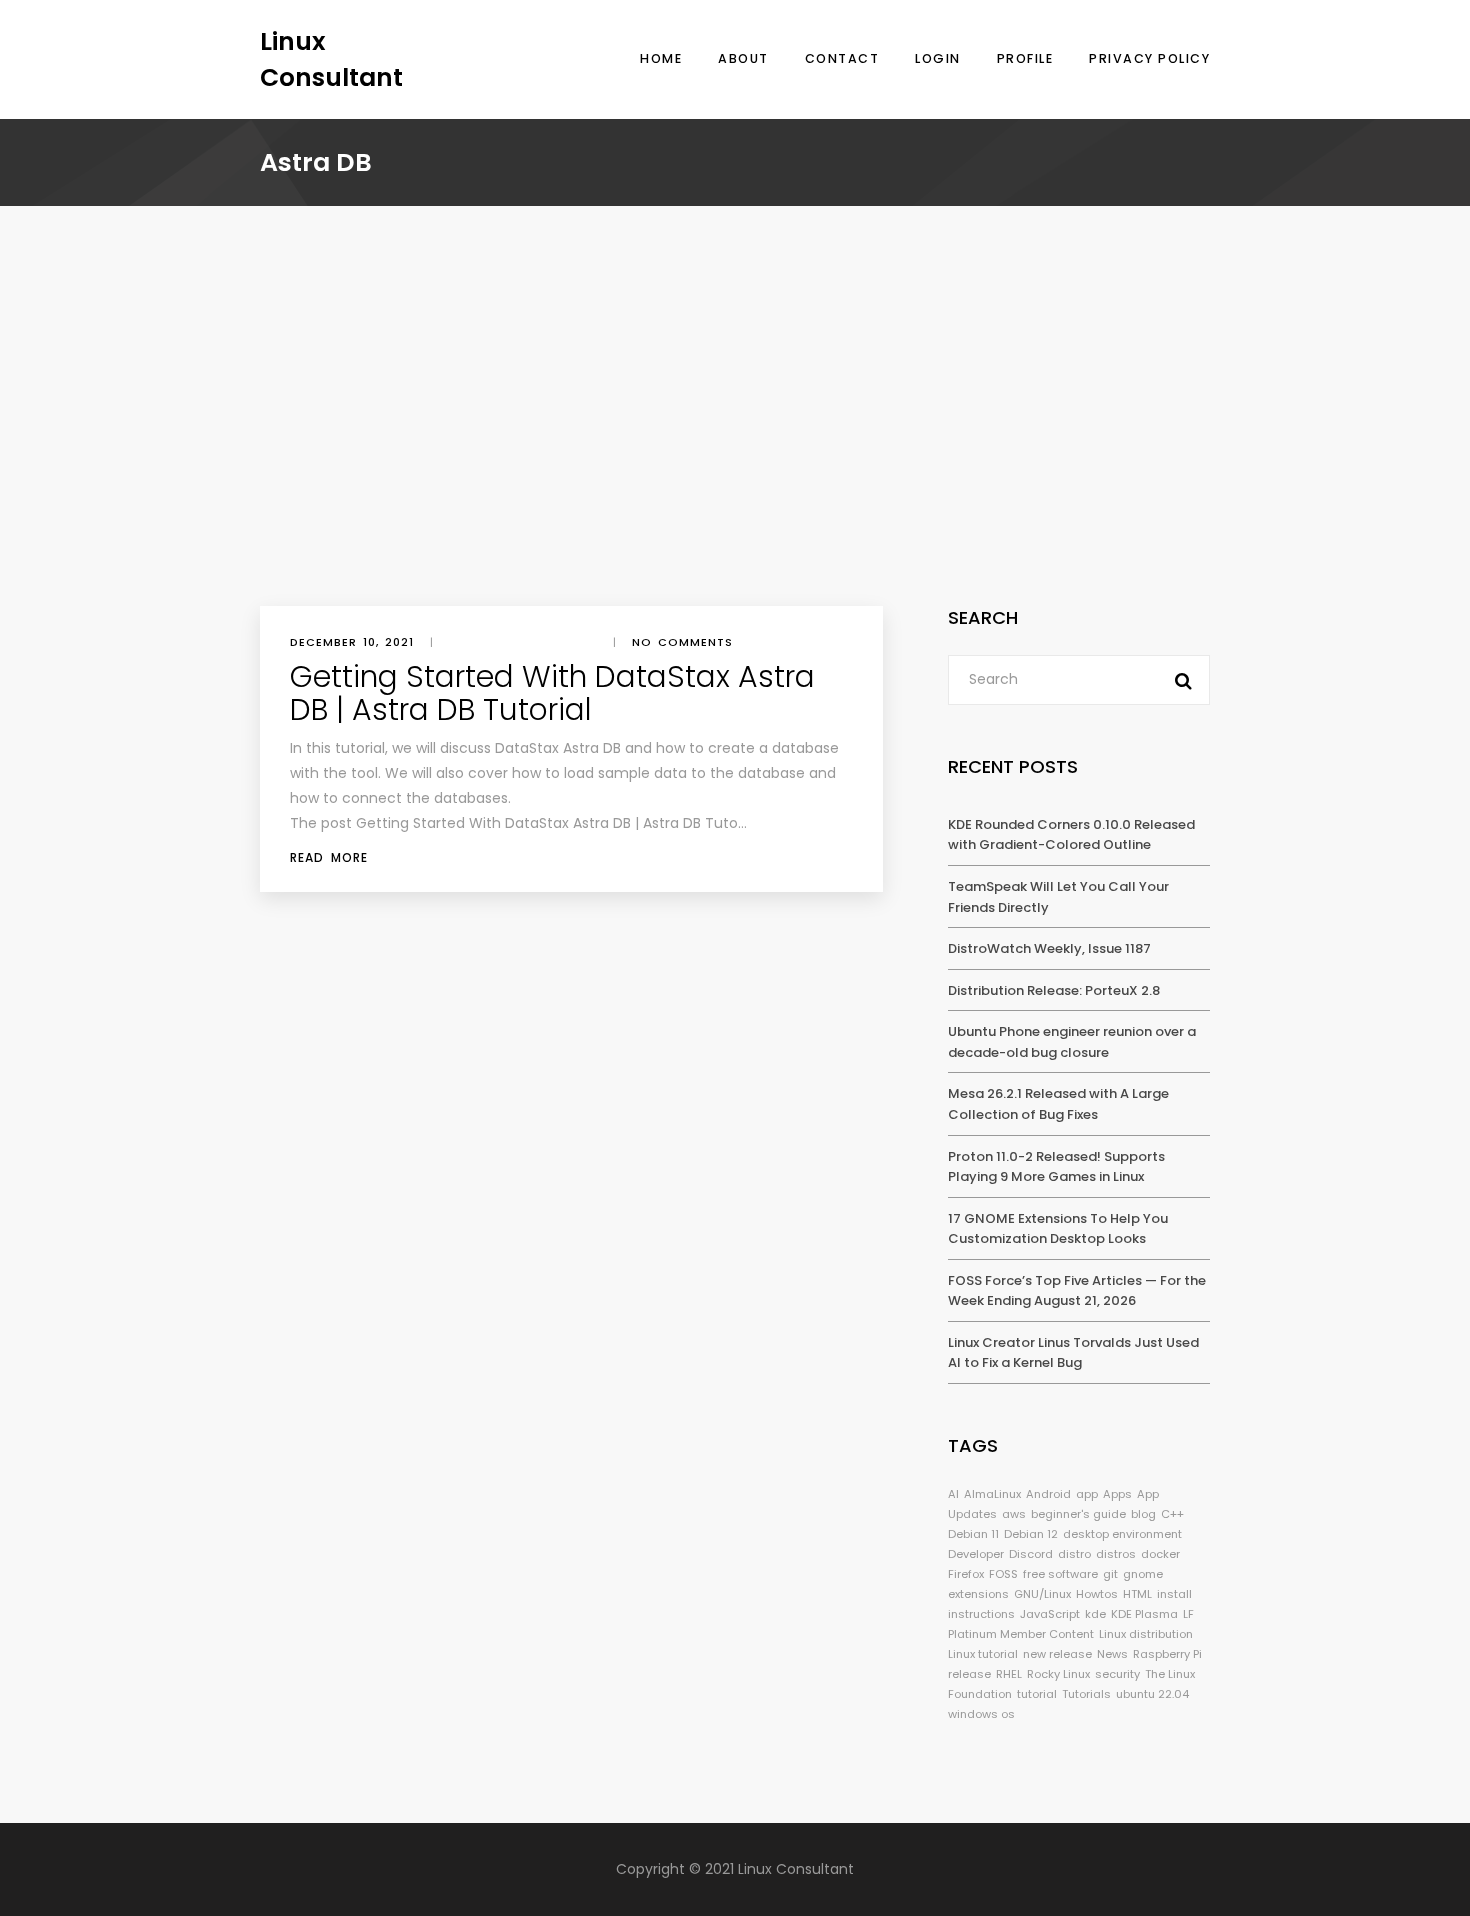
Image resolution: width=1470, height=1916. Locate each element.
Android (1048, 1494)
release (969, 1674)
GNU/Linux (1042, 1594)
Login (938, 58)
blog (1143, 1514)
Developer (976, 1554)
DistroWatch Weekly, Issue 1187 (1049, 948)
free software (1060, 1574)
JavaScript (1050, 1614)
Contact (842, 58)
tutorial (1037, 1694)
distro (1074, 1554)
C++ (1172, 1514)
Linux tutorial (983, 1654)
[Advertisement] (735, 456)
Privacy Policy (1149, 58)
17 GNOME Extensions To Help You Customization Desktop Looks (1058, 1229)
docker (1160, 1554)
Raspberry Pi (1167, 1654)
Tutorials (1086, 1694)
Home (661, 58)
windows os (981, 1714)
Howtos (1097, 1594)
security (1117, 1674)
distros (1116, 1554)
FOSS (1003, 1574)
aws (1014, 1514)
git (1110, 1574)
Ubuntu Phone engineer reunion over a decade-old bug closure (1072, 1042)
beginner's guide (1078, 1514)
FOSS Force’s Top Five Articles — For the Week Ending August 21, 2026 (1077, 1291)
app (1087, 1494)
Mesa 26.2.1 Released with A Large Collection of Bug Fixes (1058, 1104)
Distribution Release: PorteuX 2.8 (1054, 990)
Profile (1025, 58)
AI (953, 1494)
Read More (329, 857)
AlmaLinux (992, 1494)
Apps (1117, 1494)
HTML (1137, 1594)
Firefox (966, 1574)
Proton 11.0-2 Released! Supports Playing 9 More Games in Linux (1056, 1167)
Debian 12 (1031, 1534)
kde (1095, 1614)
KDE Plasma (1144, 1614)
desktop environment (1122, 1534)
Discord (1031, 1554)
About (743, 58)
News (1112, 1654)
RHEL (1009, 1674)
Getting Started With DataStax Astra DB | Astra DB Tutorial (552, 693)
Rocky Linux (1058, 1674)
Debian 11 (973, 1534)
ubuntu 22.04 (1152, 1694)
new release (1057, 1654)
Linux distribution (1146, 1634)
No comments (682, 642)
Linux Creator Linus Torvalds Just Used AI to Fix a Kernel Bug (1073, 1353)
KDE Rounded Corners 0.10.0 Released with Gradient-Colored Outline (1071, 835)
